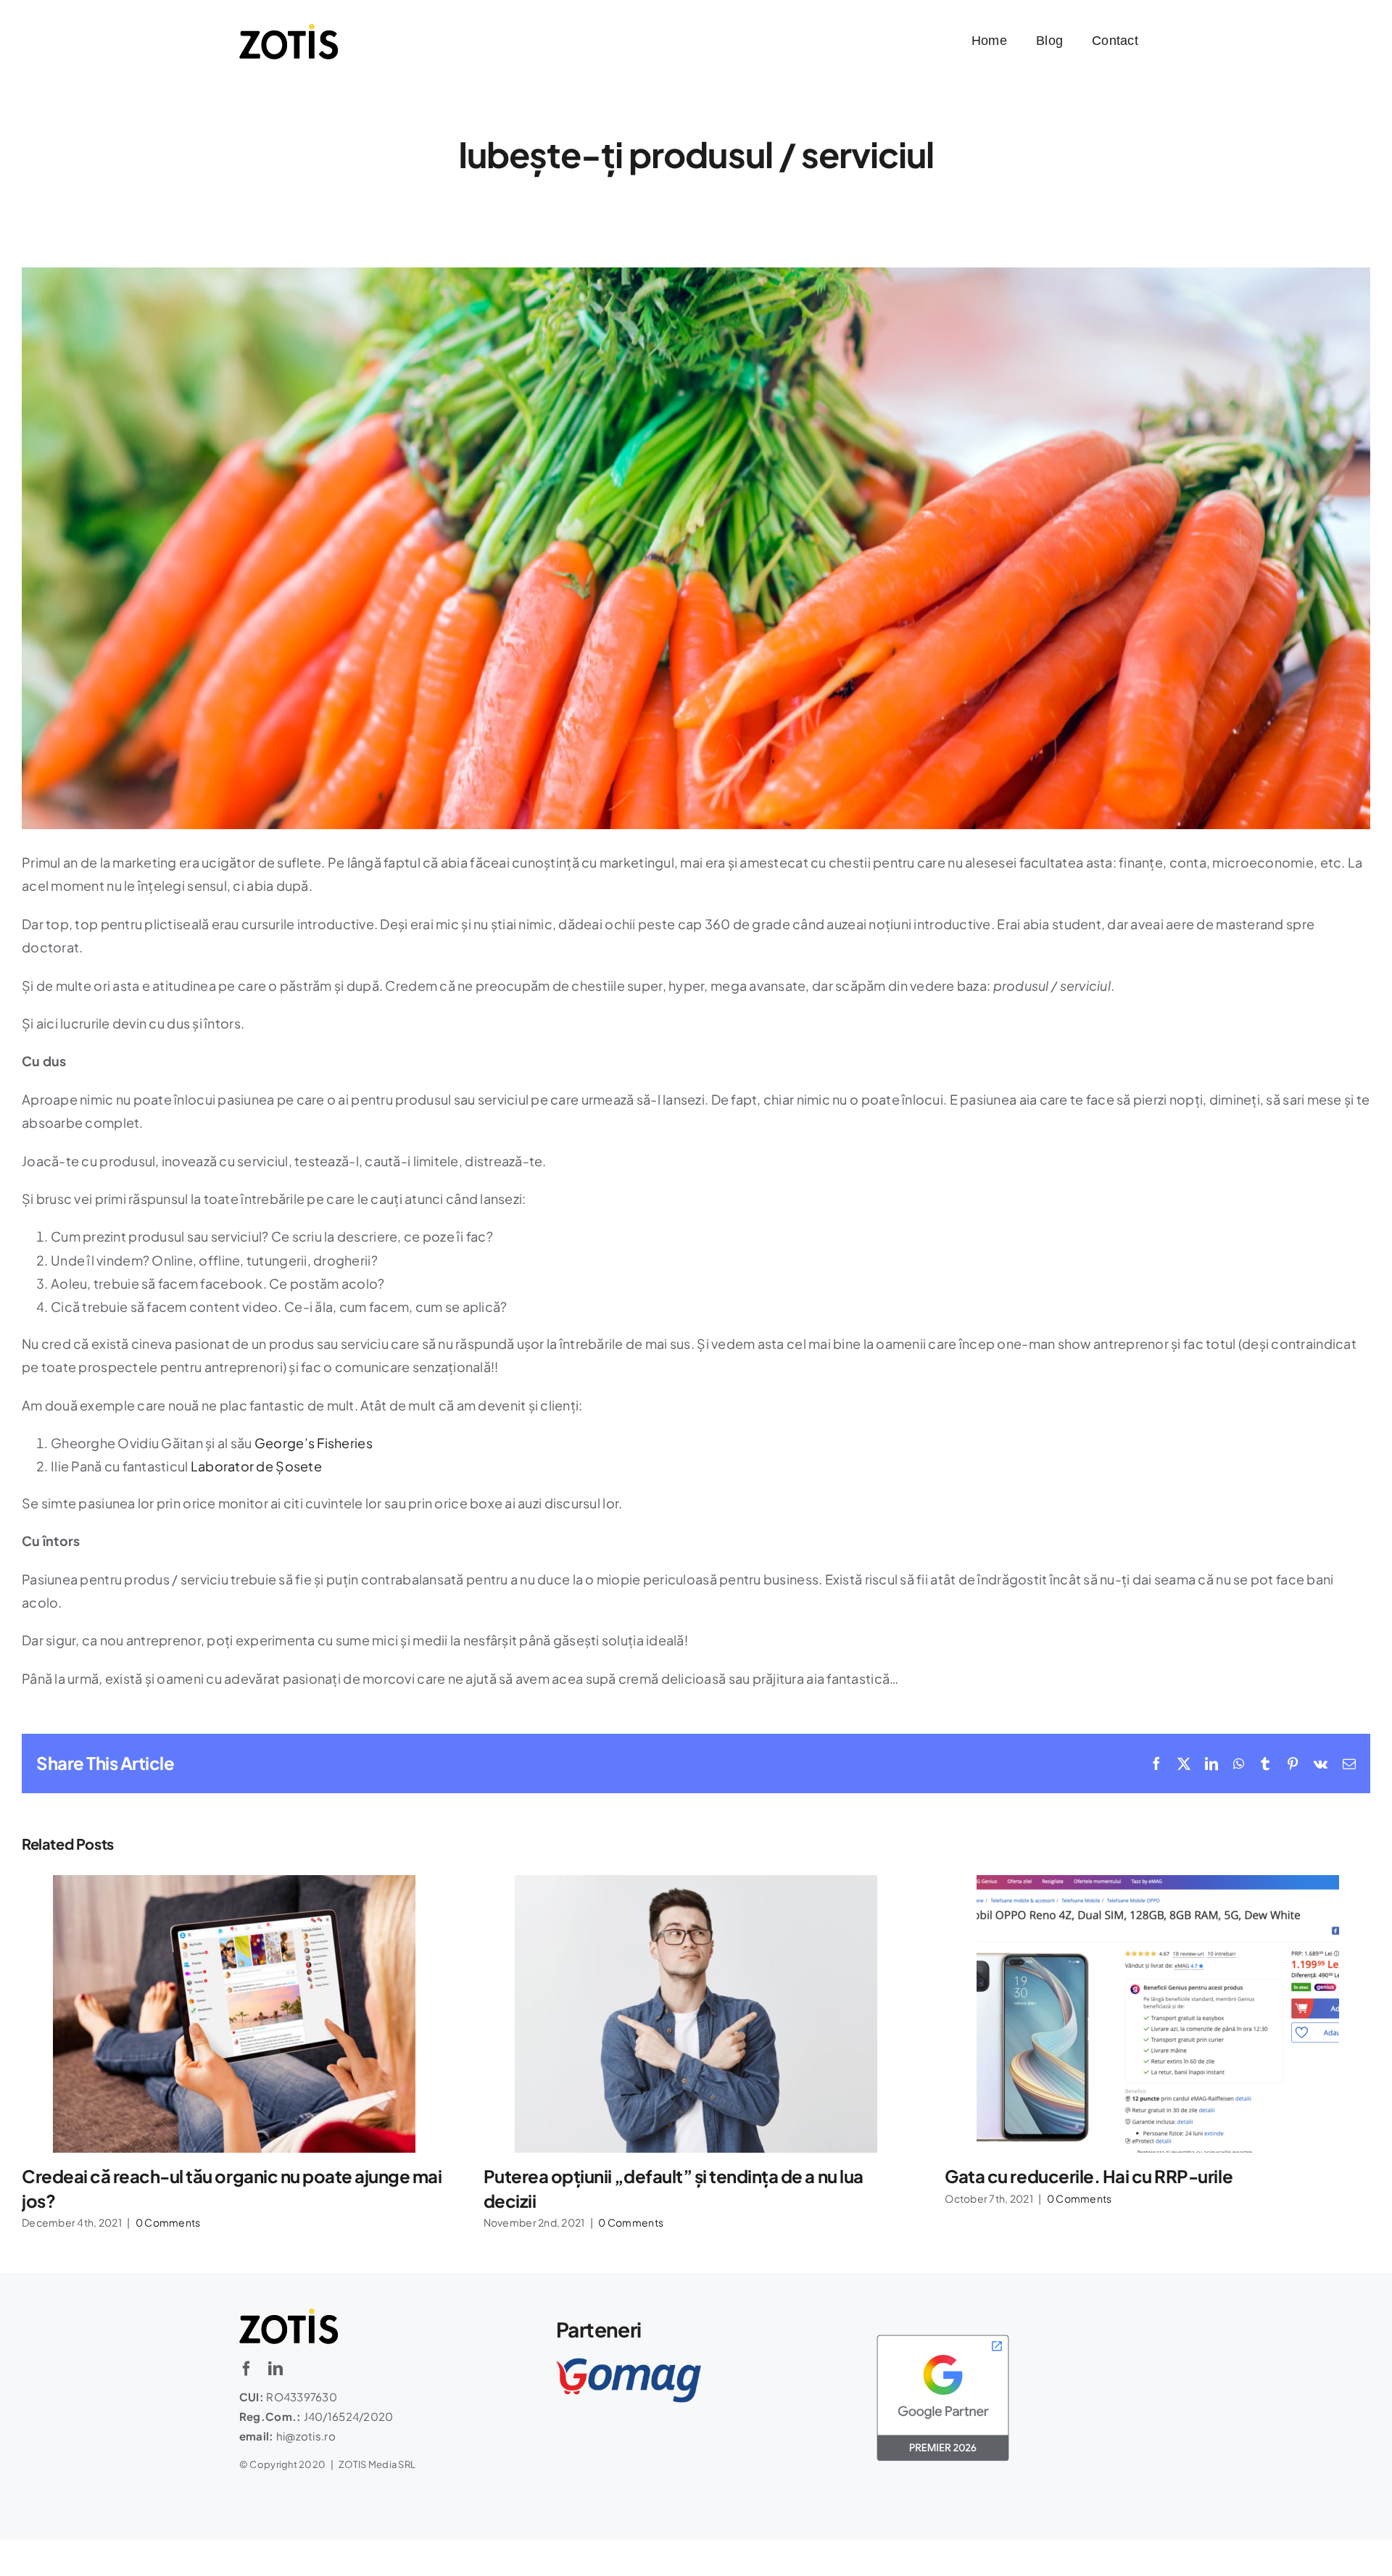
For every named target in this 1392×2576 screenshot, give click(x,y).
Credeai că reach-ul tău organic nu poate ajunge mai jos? (235, 2014)
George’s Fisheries (314, 1443)
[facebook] (246, 2369)
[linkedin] (275, 2369)
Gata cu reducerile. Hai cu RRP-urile (1157, 2014)
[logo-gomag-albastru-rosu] (629, 2364)
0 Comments (168, 2222)
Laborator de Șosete (256, 1466)
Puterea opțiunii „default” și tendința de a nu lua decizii (696, 2014)
